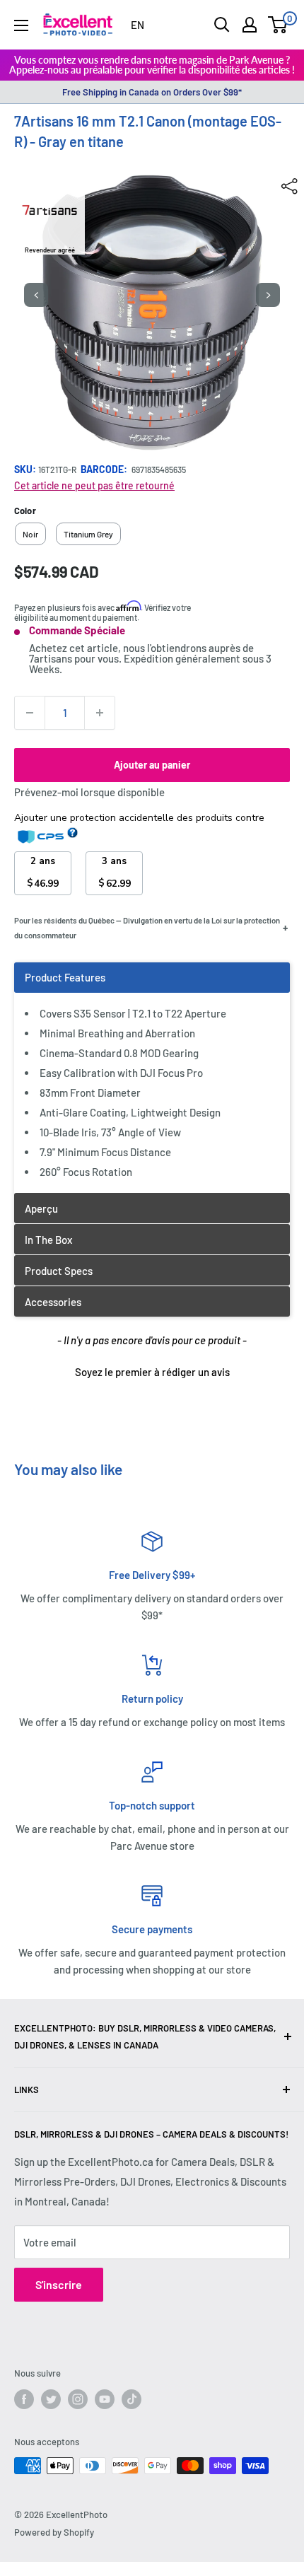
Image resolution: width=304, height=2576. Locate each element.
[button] (152, 1370)
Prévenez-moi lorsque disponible (89, 792)
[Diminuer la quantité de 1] (30, 713)
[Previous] (36, 295)
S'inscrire (59, 2284)
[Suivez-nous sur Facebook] (24, 2399)
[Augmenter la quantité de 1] (100, 713)
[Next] (268, 295)
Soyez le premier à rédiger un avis (152, 1372)
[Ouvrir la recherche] (222, 25)
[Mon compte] (250, 25)
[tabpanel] (152, 1077)
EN (138, 25)
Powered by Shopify (54, 2532)
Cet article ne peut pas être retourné (94, 485)
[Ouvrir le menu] (21, 25)
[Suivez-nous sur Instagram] (78, 2399)
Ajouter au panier (152, 765)
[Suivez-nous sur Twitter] (51, 2399)
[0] (278, 25)
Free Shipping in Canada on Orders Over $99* (152, 92)
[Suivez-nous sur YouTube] (105, 2399)
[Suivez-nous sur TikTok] (131, 2399)
